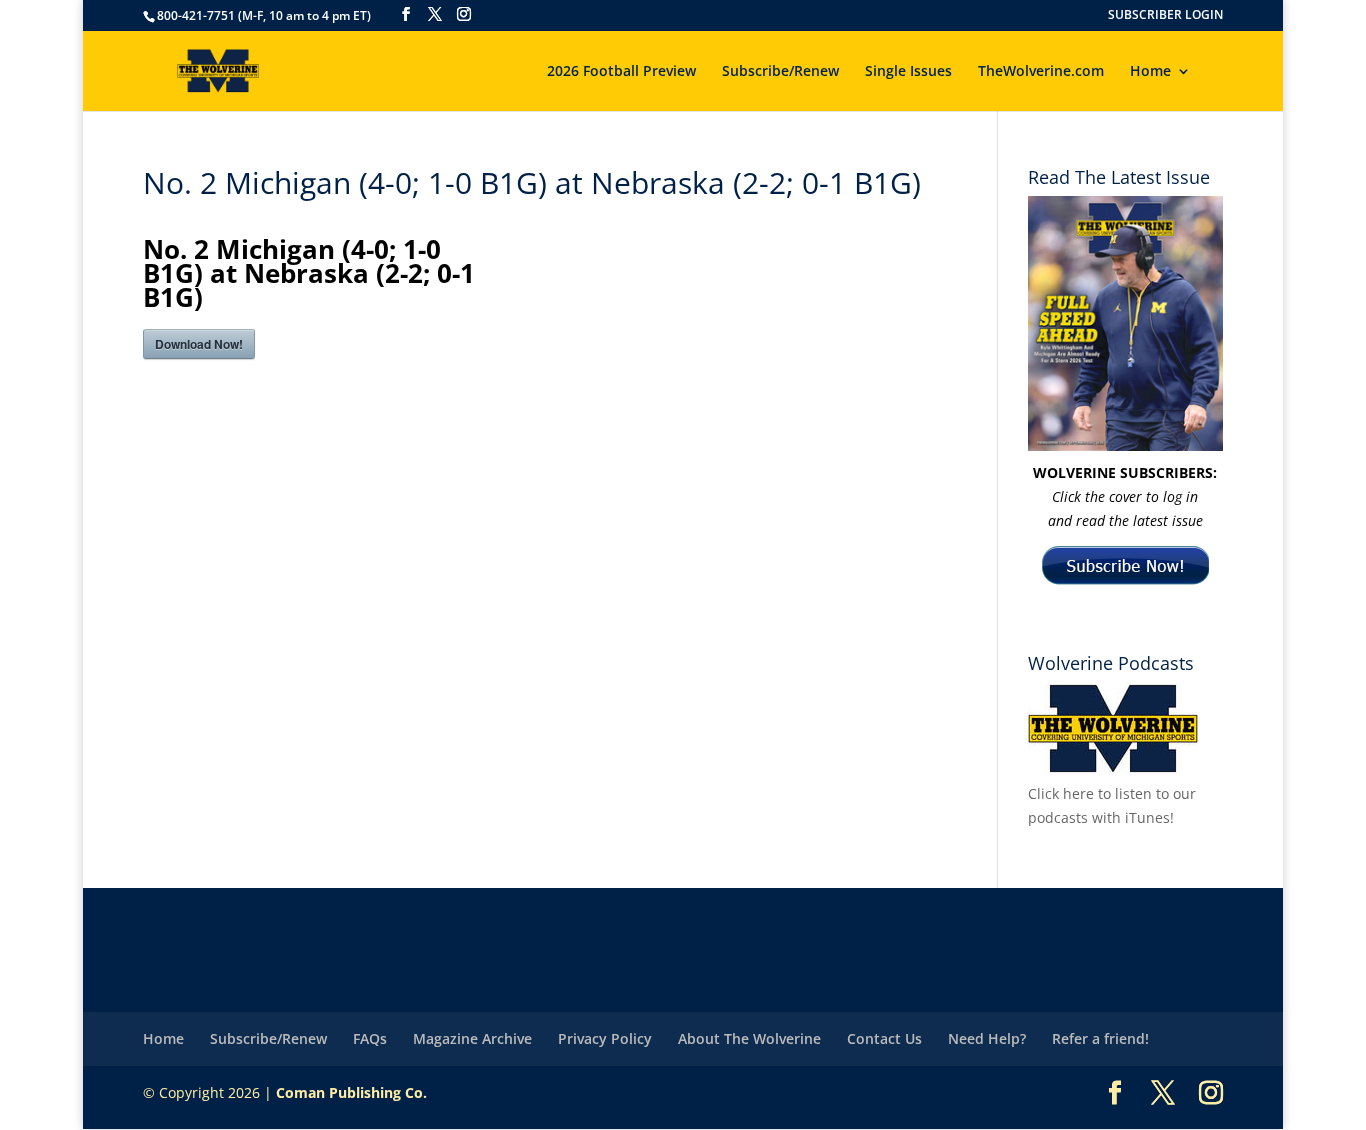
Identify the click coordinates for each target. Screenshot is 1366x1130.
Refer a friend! (1100, 1038)
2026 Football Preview (621, 72)
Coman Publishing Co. (351, 1092)
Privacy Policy (605, 1038)
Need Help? (987, 1038)
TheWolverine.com (1041, 72)
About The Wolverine (749, 1038)
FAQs (370, 1038)
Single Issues (908, 72)
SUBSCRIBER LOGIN (1165, 16)
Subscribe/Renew (780, 72)
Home (1150, 72)
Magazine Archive (472, 1038)
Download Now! (199, 344)
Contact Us (884, 1038)
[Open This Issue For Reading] (1125, 323)
